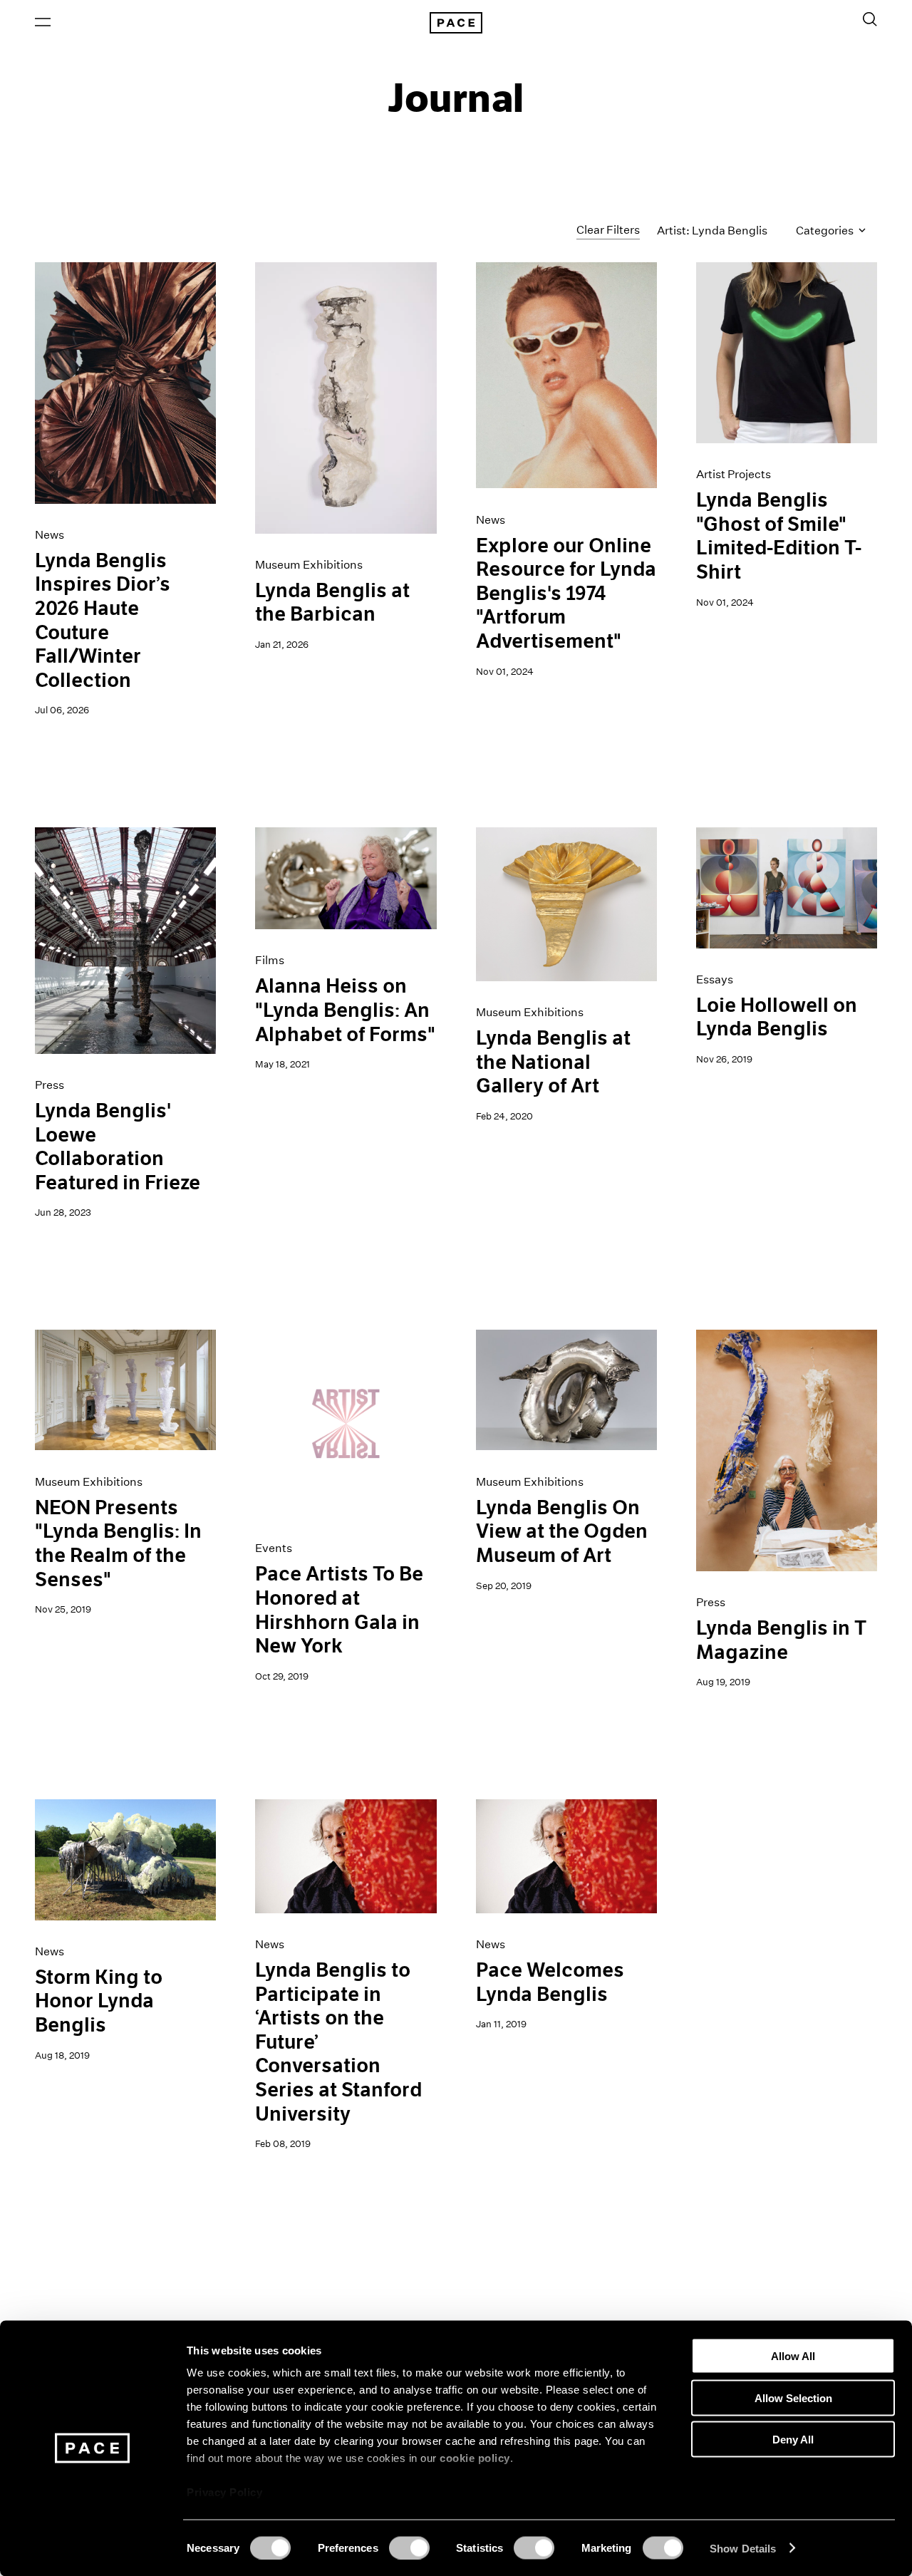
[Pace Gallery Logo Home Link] (456, 23)
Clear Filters (608, 230)
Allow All (793, 2356)
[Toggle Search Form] (870, 19)
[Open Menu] (43, 22)
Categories (826, 231)
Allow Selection (793, 2397)
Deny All (793, 2440)
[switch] (409, 2547)
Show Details (743, 2548)
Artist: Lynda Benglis (712, 231)
